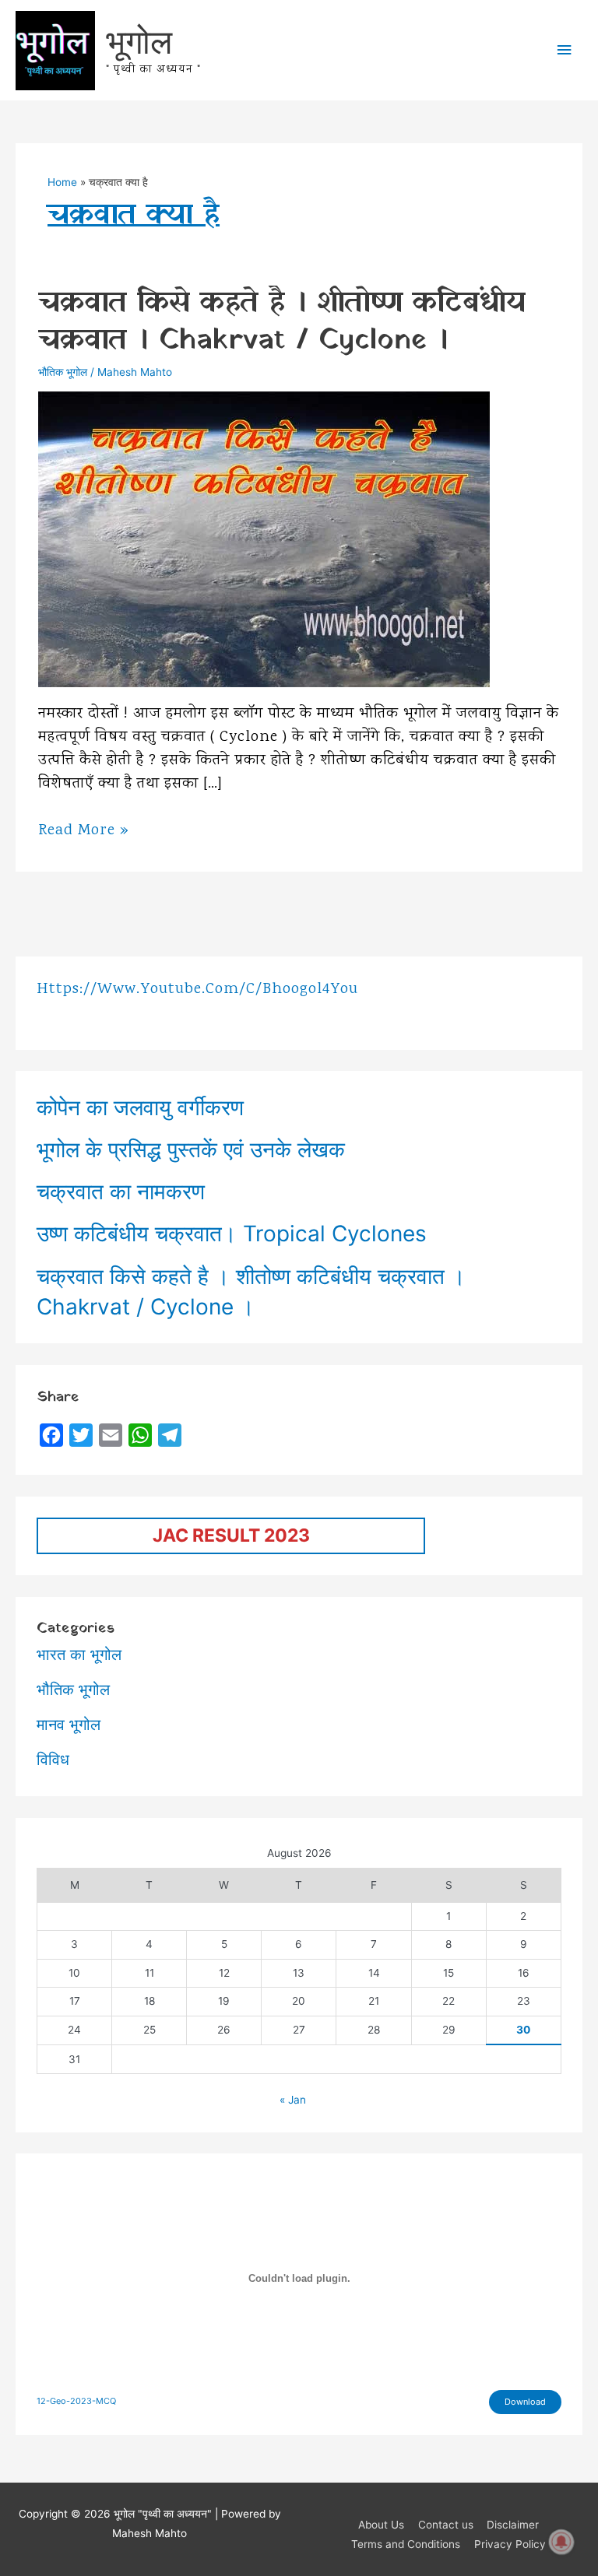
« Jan (293, 2100)
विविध (53, 1760)
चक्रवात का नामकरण (121, 1191)
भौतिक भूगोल (63, 372)
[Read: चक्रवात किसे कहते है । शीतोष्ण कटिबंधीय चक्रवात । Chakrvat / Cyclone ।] (264, 539)
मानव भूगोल (69, 1725)
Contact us (446, 2525)
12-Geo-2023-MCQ (76, 2401)
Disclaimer (513, 2525)
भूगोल (139, 41)
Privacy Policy (510, 2544)
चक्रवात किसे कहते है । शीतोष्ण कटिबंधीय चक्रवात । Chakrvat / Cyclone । (282, 322)
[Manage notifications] (561, 2542)
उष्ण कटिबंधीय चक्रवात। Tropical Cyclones (232, 1234)
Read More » (84, 831)
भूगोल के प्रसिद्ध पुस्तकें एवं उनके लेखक (191, 1149)
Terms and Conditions (406, 2544)
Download (525, 2402)
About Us (381, 2525)
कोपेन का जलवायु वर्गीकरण (140, 1107)
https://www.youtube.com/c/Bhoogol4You (197, 990)
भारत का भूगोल (79, 1655)
